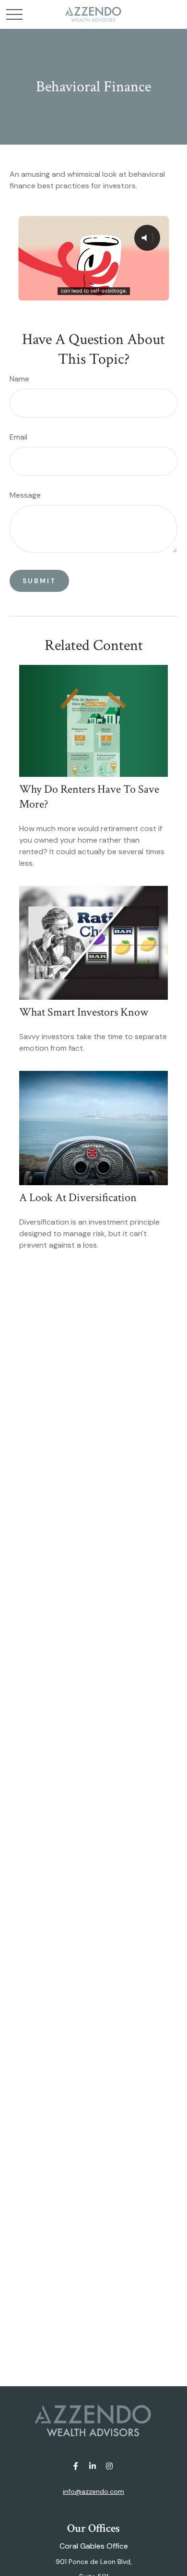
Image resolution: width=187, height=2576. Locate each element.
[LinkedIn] (93, 2466)
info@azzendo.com (93, 2491)
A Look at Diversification (78, 1197)
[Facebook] (76, 2466)
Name (19, 379)
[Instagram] (110, 2466)
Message (25, 495)
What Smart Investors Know (84, 1012)
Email (18, 437)
